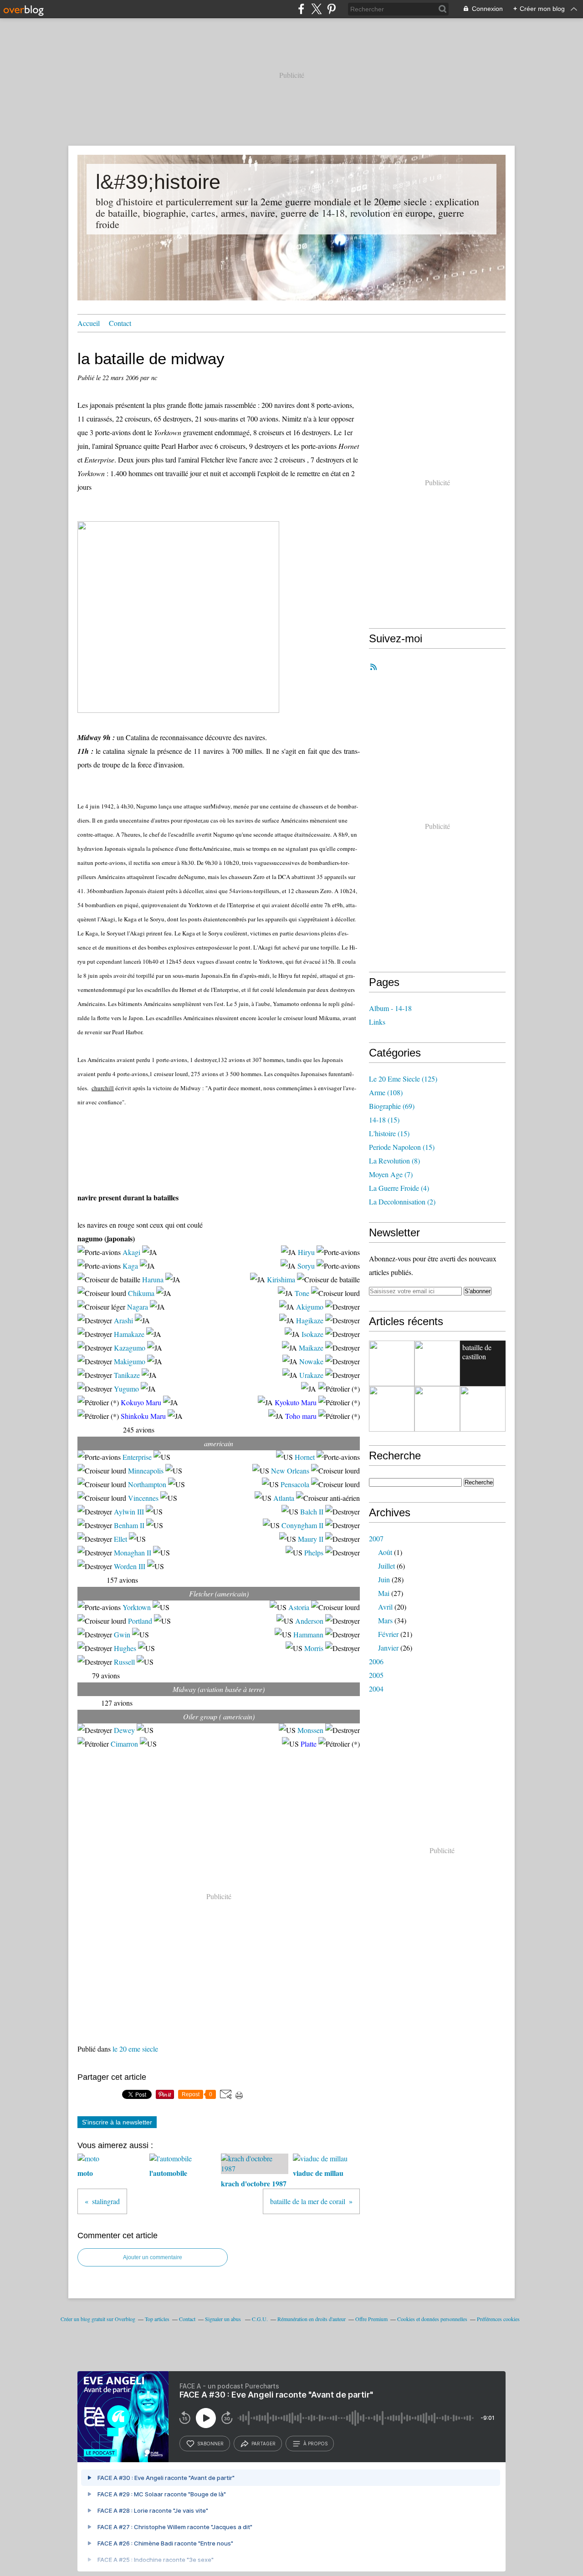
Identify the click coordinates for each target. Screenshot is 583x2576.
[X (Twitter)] (316, 9)
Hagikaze (310, 1320)
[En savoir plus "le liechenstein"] (392, 1363)
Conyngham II (302, 1525)
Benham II (129, 1525)
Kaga (130, 1266)
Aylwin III (129, 1512)
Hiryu (306, 1252)
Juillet (386, 1566)
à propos (315, 2444)
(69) (392, 1106)
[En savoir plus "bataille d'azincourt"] (437, 1409)
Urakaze (311, 1375)
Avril (385, 1607)
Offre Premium (371, 2319)
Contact (120, 323)
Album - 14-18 (390, 1008)
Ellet (120, 1539)
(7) (391, 1174)
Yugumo (126, 1389)
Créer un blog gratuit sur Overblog (98, 2319)
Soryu (306, 1266)
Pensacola (295, 1484)
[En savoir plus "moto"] (483, 1409)
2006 (376, 1661)
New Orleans (290, 1471)
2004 (376, 1689)
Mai (384, 1593)
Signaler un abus (224, 2319)
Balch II (312, 1512)
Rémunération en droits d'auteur (312, 2319)
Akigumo (310, 1307)
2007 (376, 1538)
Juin (384, 1579)
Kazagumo (130, 1348)
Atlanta (284, 1498)
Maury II (311, 1539)
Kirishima (281, 1279)
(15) (384, 1120)
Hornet (305, 1457)
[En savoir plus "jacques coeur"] (437, 1363)
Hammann (308, 1634)
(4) (399, 1188)
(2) (402, 1202)
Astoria (299, 1607)
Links (377, 1022)
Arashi (123, 1320)
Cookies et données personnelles (432, 2319)
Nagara (138, 1307)
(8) (394, 1161)
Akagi (131, 1252)
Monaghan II (133, 1552)
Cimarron (124, 1744)
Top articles (157, 2319)
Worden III (130, 1566)
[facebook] (301, 9)
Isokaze (312, 1334)
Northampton (147, 1484)
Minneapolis (146, 1471)
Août (385, 1552)
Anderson (309, 1621)
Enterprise (137, 1457)
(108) (386, 1092)
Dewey (124, 1730)
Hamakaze (129, 1334)
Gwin (122, 1634)
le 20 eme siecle (135, 2049)
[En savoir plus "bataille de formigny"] (392, 1409)
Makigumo (130, 1361)
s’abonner (210, 2444)
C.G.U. (260, 2319)
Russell (124, 1662)
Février (388, 1634)
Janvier (388, 1648)
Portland (140, 1621)
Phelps (314, 1552)
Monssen (310, 1730)
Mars (385, 1620)
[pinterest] (331, 9)
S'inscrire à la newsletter (117, 2122)
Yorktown (137, 1607)
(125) (403, 1079)
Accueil (89, 323)
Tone (302, 1293)
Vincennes (143, 1498)
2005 (376, 1675)
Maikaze (311, 1348)
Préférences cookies (498, 2319)
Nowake (311, 1361)
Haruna (153, 1279)
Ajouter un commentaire (153, 2257)
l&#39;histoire (158, 182)
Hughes (125, 1648)
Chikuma (141, 1293)
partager (263, 2444)
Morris (314, 1648)
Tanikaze (127, 1375)
